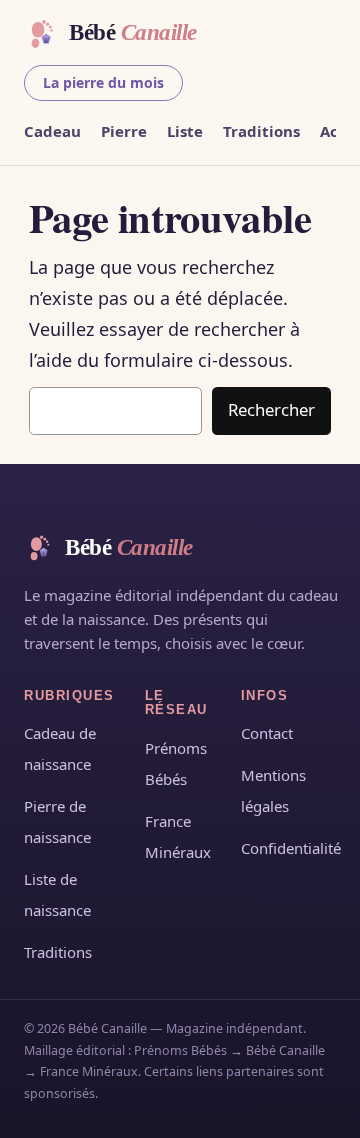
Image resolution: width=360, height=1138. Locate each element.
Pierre (124, 131)
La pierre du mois (103, 82)
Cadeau (52, 131)
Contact (267, 733)
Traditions (261, 131)
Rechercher (271, 409)
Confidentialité (291, 848)
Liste (185, 131)
